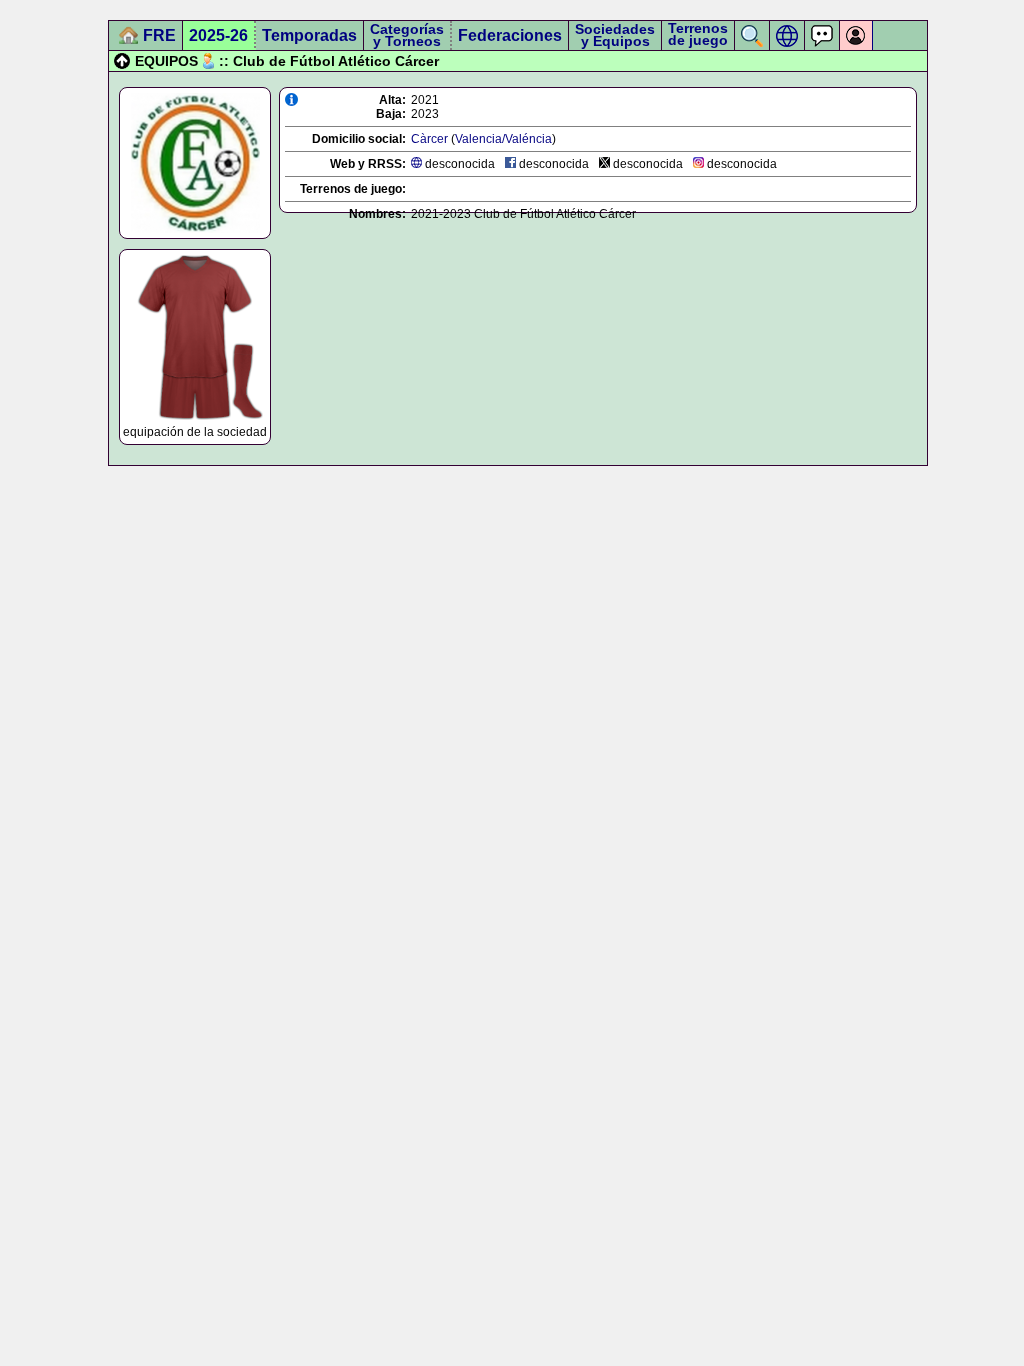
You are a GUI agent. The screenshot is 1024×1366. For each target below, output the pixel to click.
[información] (291, 99)
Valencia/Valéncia (503, 139)
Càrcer (429, 139)
